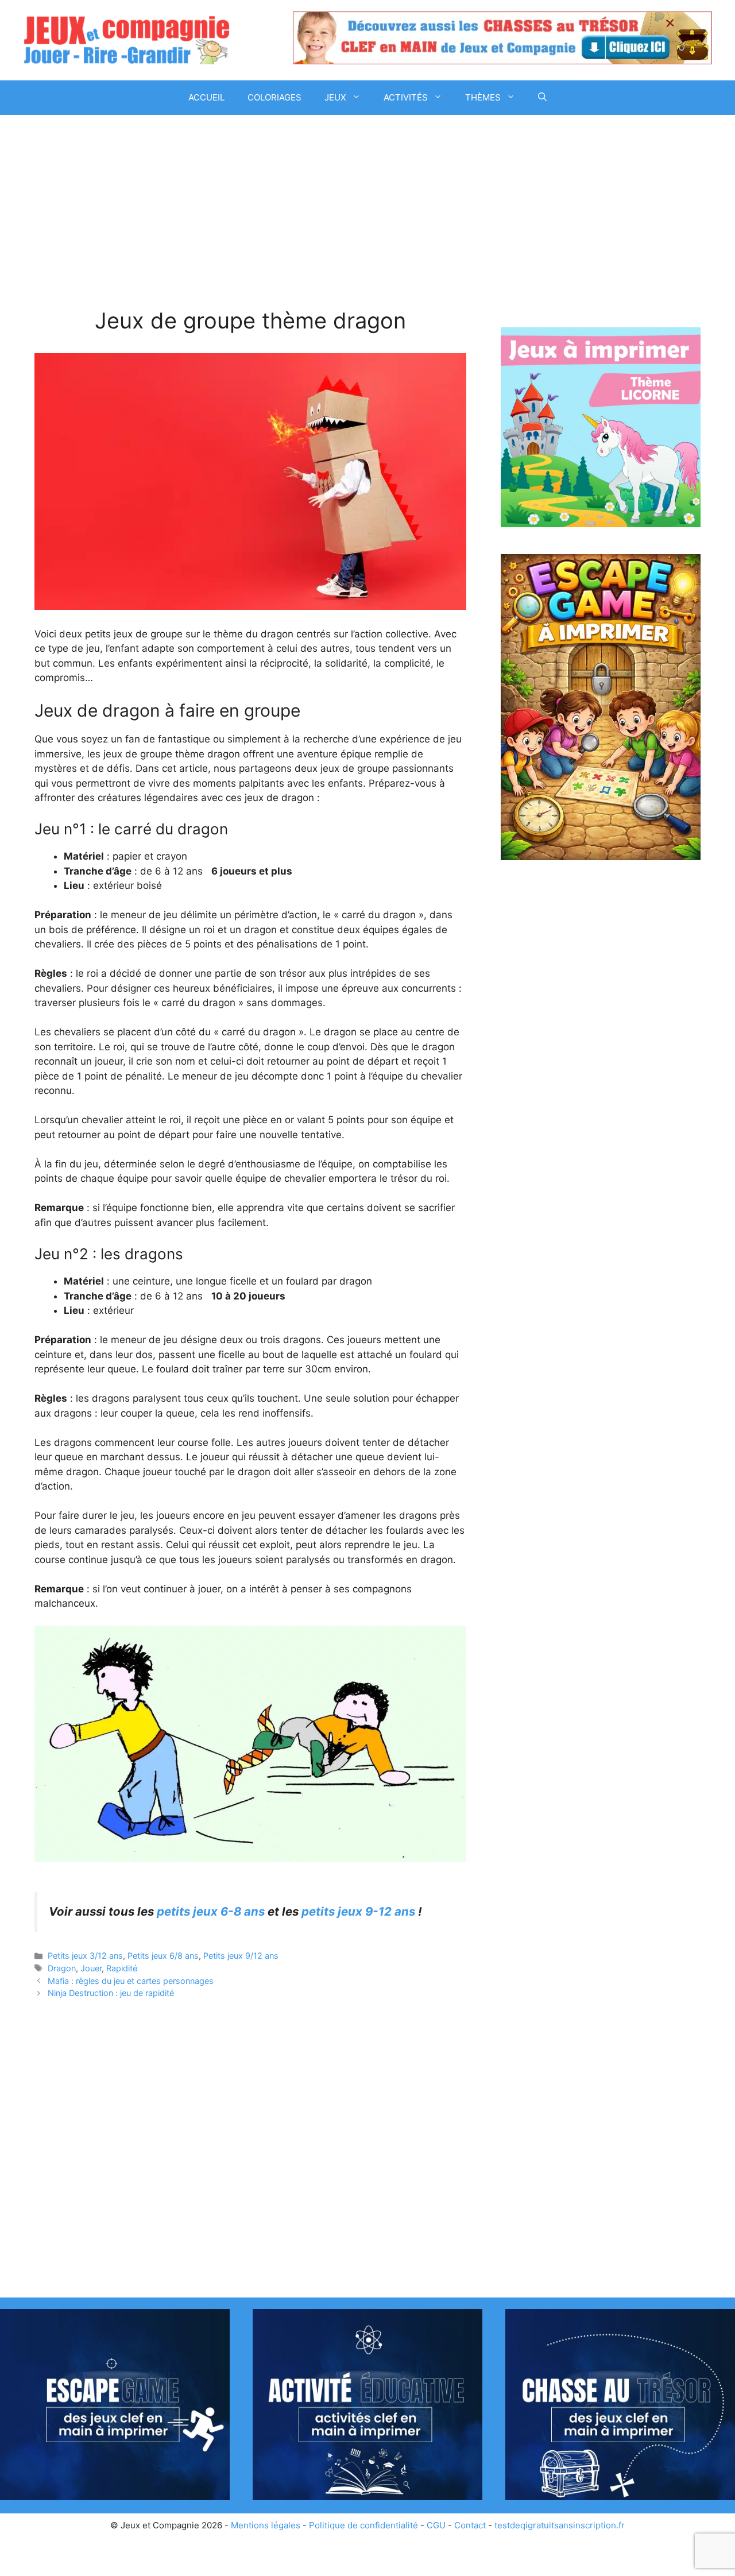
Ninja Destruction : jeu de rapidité (111, 1993)
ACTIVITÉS (406, 97)
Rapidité (122, 1968)
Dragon (62, 1968)
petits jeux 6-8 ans (211, 1911)
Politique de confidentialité (363, 2525)
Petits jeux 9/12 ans (241, 1956)
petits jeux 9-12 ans (358, 1911)
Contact (470, 2525)
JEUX (335, 97)
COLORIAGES (274, 97)
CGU (436, 2525)
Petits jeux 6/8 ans (163, 1956)
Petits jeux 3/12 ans (85, 1956)
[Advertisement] (250, 223)
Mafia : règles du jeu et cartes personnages (131, 1981)
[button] (542, 98)
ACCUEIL (206, 97)
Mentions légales (266, 2525)
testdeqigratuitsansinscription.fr (560, 2525)
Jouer (91, 1968)
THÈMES (483, 97)
